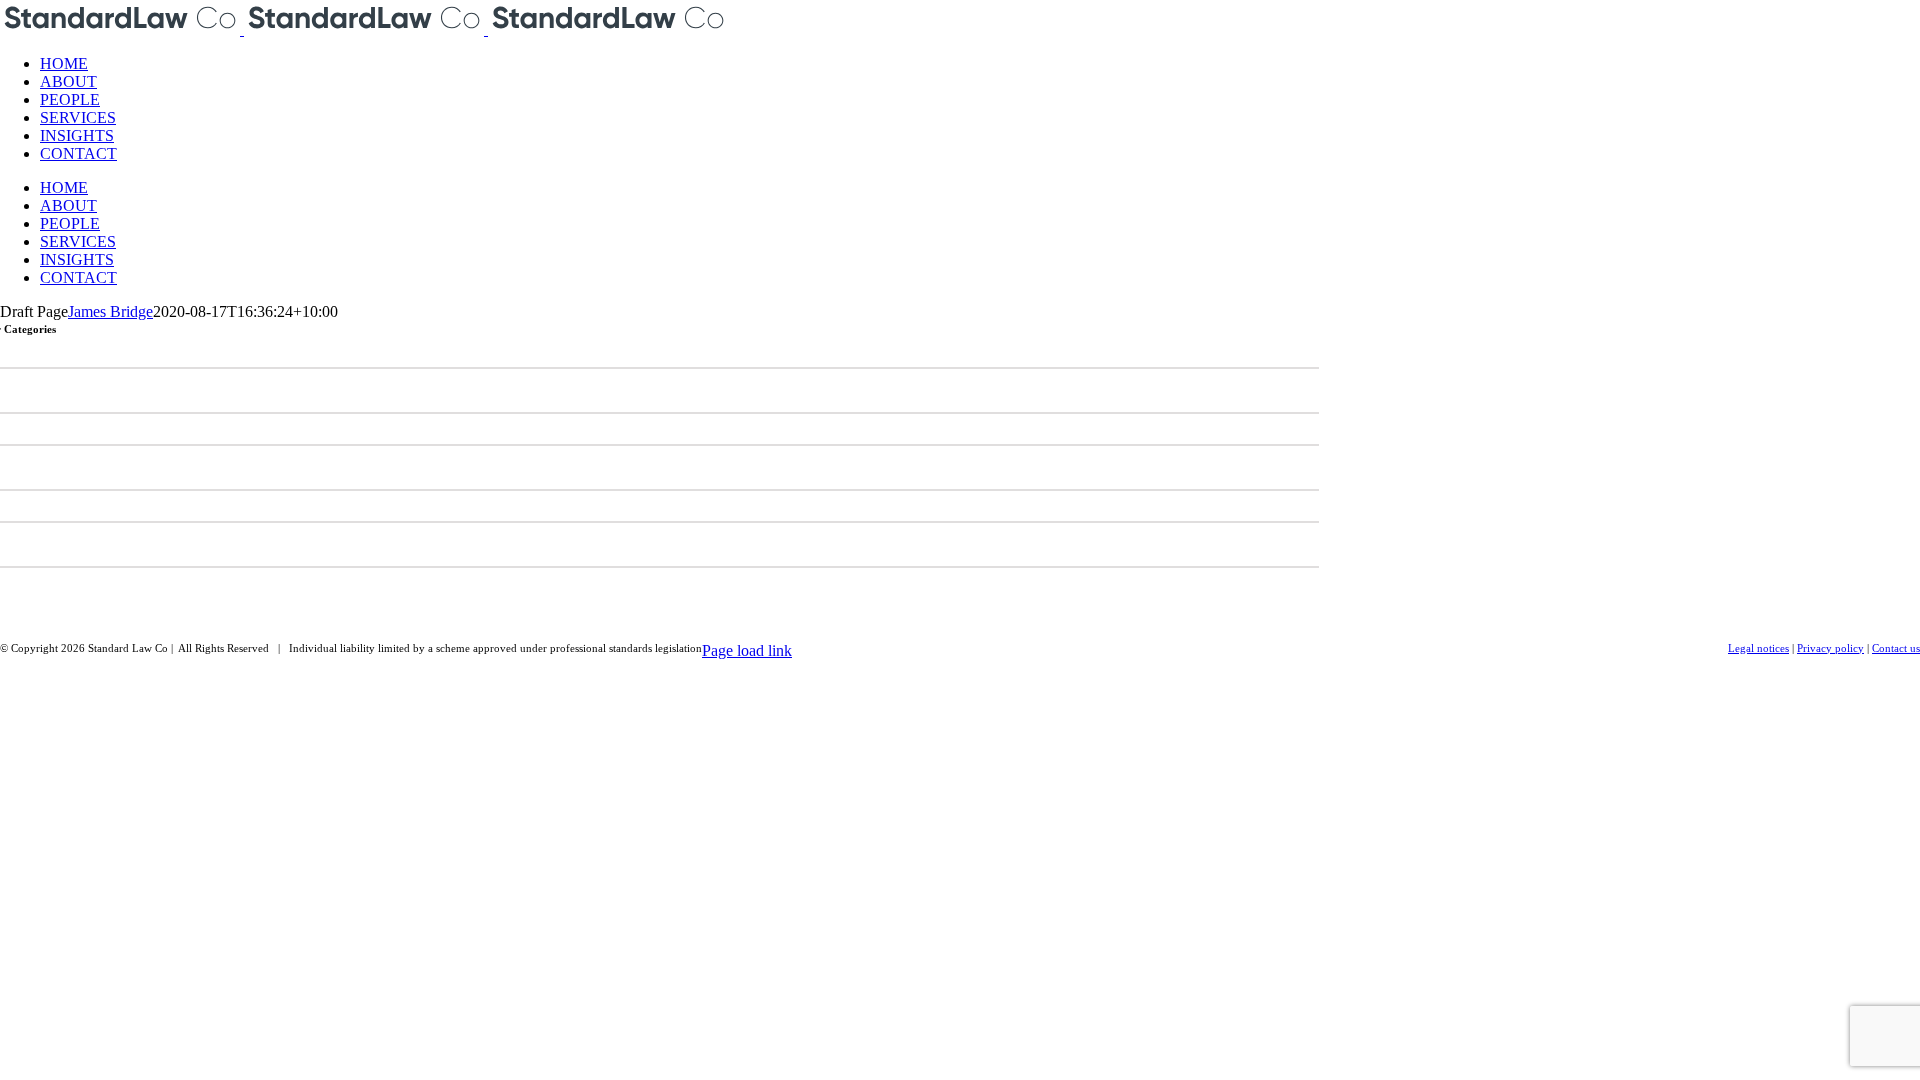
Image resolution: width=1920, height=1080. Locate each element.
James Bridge (110, 311)
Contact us (1896, 648)
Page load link (747, 650)
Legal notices (1758, 648)
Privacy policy (1830, 648)
